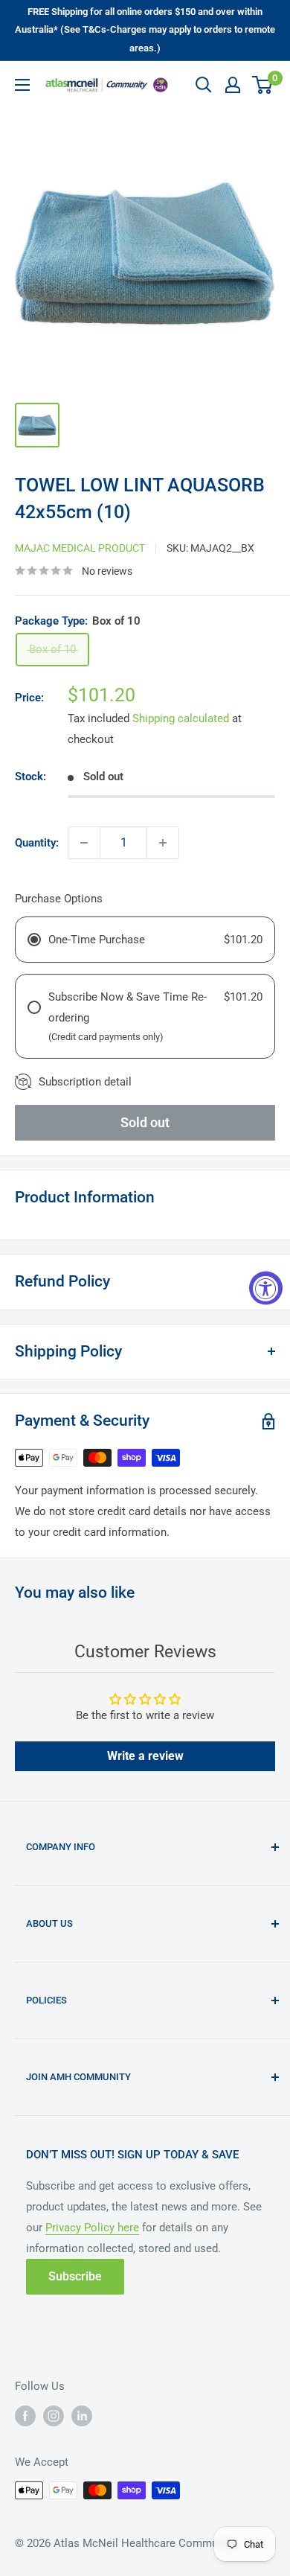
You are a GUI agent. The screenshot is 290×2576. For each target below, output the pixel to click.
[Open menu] (22, 85)
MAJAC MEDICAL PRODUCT (80, 548)
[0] (263, 85)
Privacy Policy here (92, 2228)
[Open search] (204, 85)
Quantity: (37, 843)
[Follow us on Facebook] (25, 2416)
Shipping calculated (181, 718)
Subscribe (75, 2276)
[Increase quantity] (163, 843)
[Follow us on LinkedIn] (82, 2416)
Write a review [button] (145, 1756)
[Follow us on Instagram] (54, 2416)
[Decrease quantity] (84, 843)
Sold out (145, 1122)
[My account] (233, 85)
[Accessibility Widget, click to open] (266, 1288)
